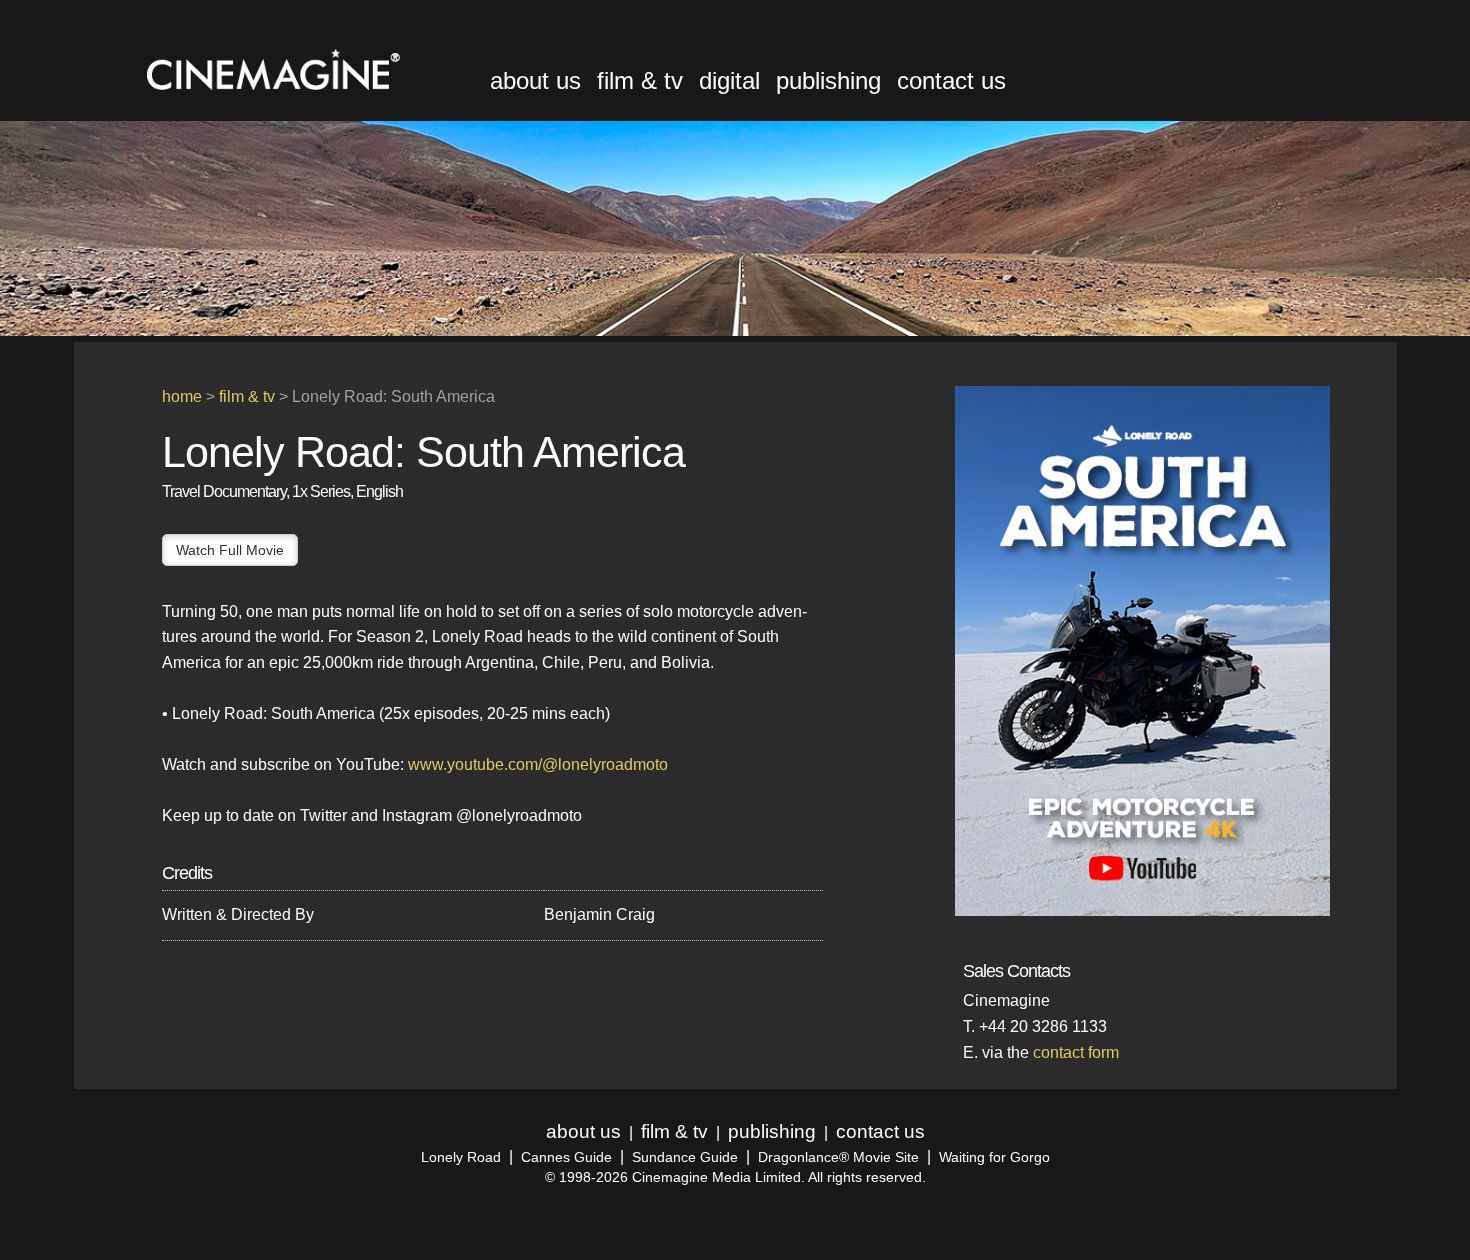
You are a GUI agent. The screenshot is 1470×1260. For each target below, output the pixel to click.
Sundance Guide (685, 1157)
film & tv (640, 80)
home (182, 396)
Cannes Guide (566, 1157)
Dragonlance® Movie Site (838, 1157)
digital (729, 80)
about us (535, 80)
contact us (951, 80)
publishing (828, 80)
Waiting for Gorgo (994, 1157)
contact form (1076, 1052)
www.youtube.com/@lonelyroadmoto (538, 764)
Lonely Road (461, 1157)
